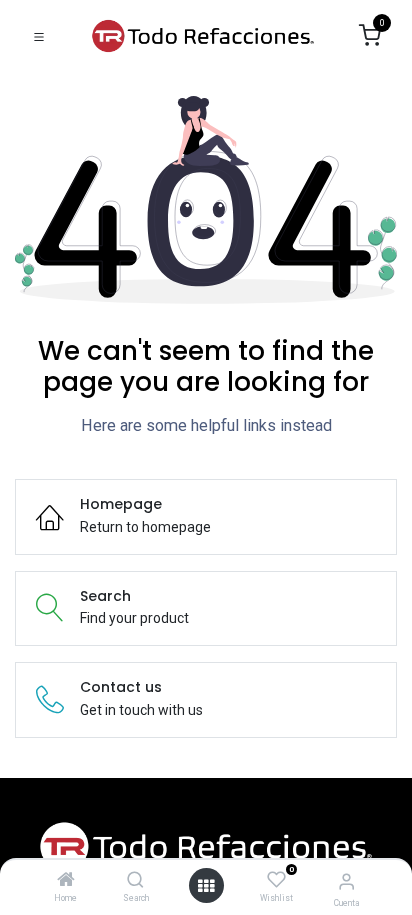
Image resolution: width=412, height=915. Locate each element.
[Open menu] (206, 886)
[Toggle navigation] (39, 36)
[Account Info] (346, 881)
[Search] (135, 881)
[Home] (66, 881)
